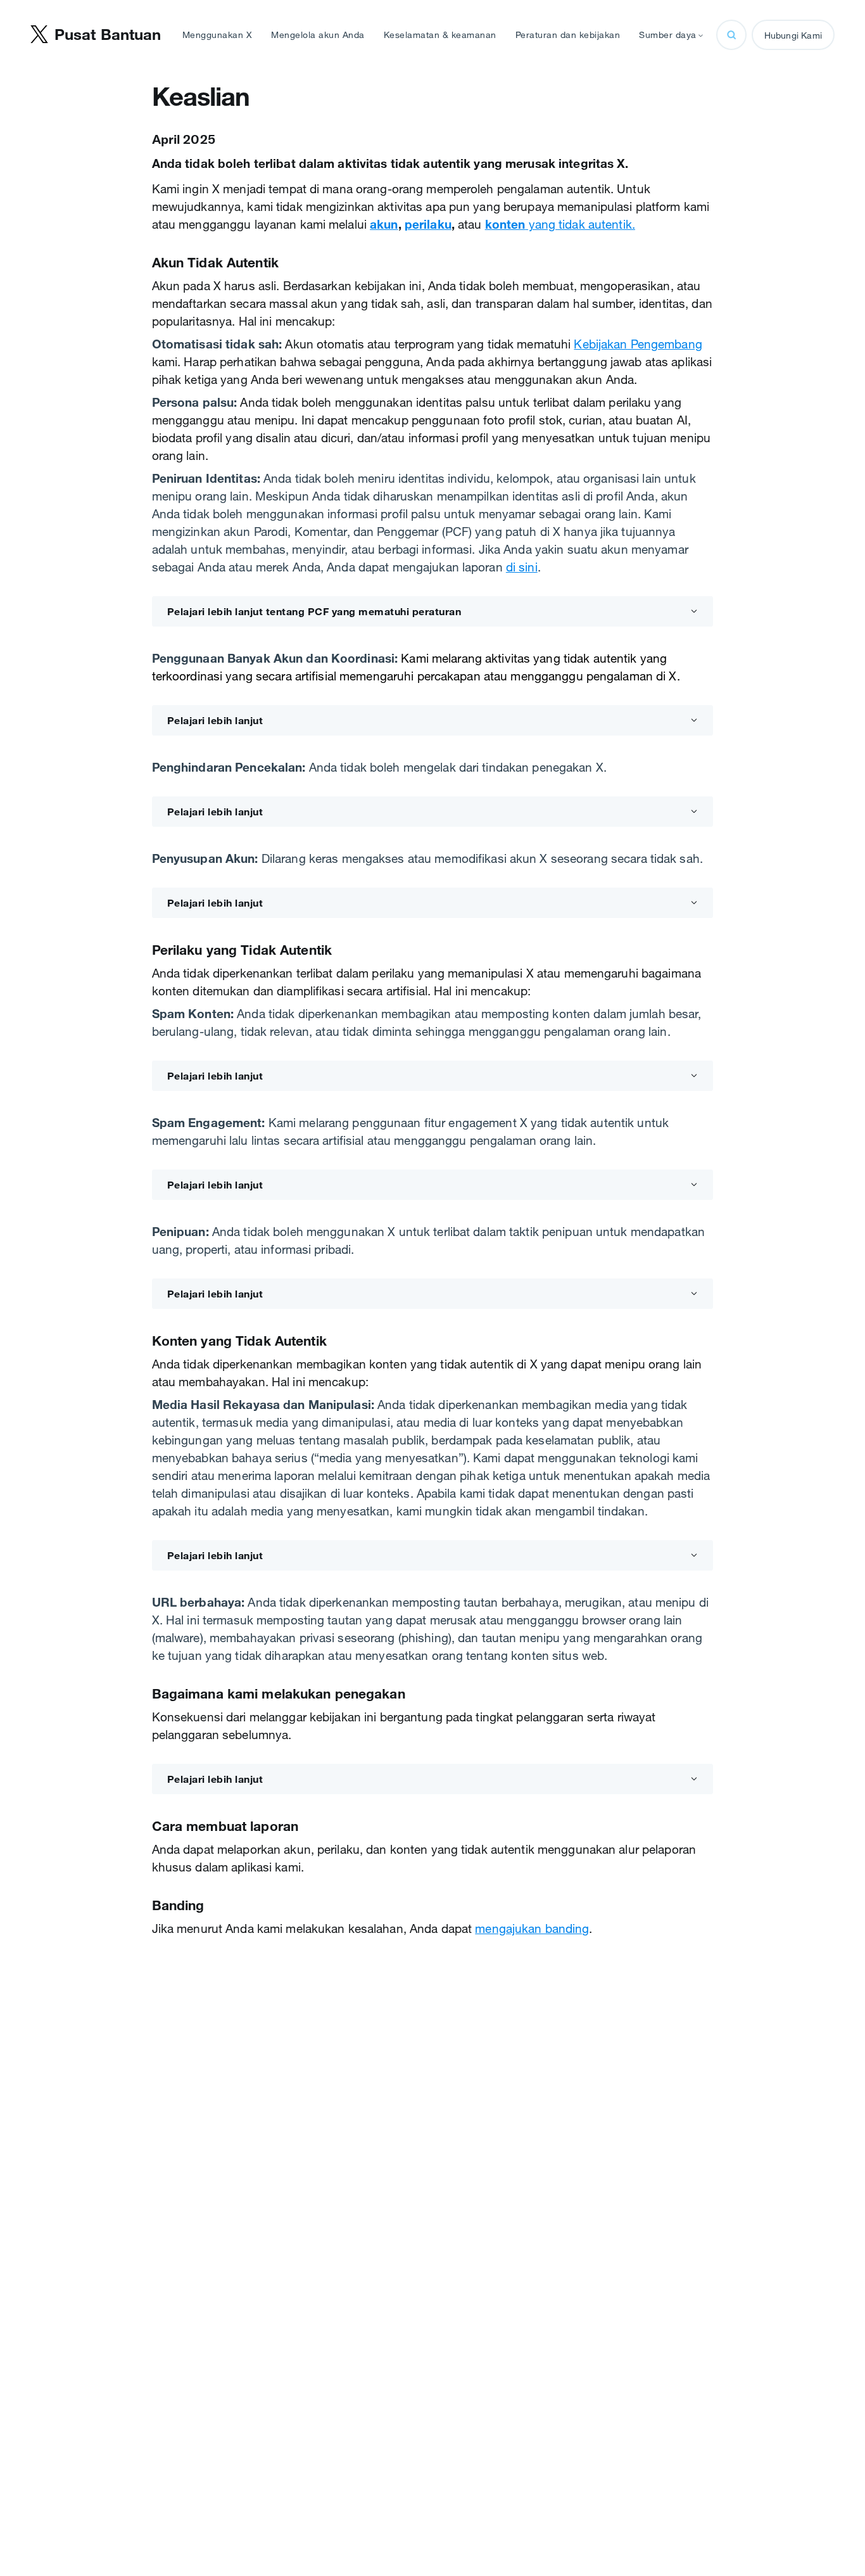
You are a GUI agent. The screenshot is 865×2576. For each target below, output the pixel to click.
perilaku (428, 224)
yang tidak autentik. (560, 224)
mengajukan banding (532, 1929)
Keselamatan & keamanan (440, 35)
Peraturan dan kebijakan (568, 35)
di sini (522, 567)
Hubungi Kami (793, 35)
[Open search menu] (731, 35)
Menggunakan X (218, 35)
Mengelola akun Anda (318, 35)
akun (384, 224)
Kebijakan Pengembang (638, 344)
